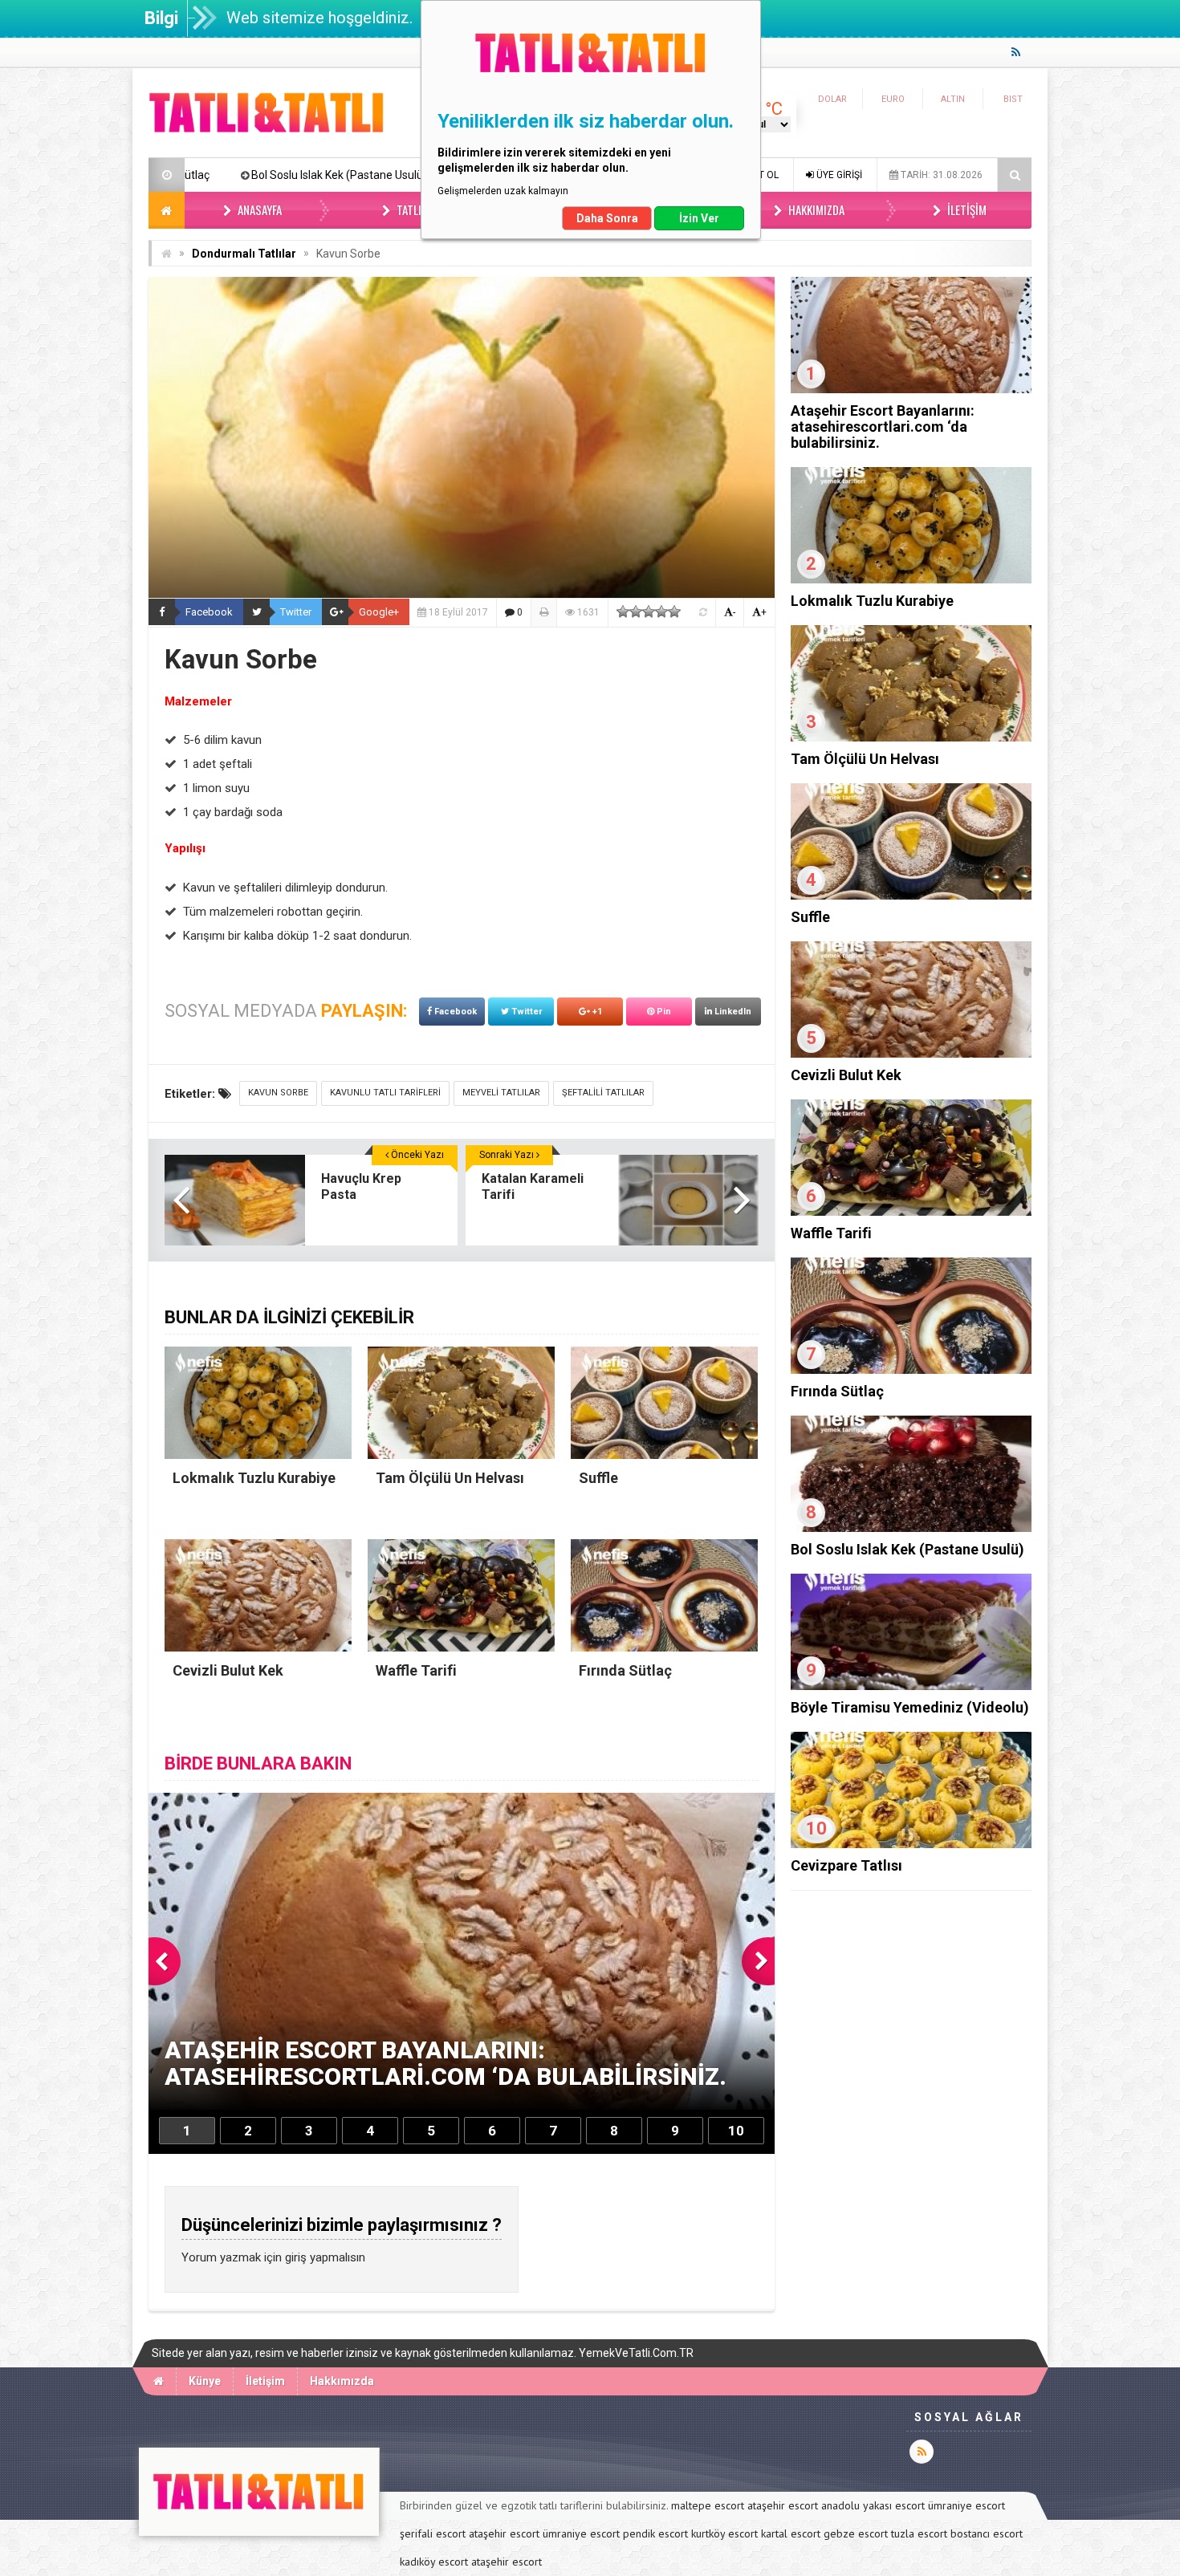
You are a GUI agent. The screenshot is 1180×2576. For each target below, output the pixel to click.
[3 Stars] (649, 611)
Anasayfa (258, 209)
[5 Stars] (674, 611)
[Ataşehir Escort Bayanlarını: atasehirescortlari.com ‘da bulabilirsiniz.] (911, 389)
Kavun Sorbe (278, 1093)
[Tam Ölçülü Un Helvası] (911, 737)
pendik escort (655, 2533)
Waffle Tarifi (831, 1233)
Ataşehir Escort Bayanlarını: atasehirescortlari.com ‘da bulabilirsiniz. (883, 427)
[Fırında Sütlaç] (911, 1370)
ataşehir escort (783, 2505)
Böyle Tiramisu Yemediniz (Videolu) (341, 175)
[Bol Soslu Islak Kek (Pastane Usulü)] (911, 1528)
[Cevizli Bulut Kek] (911, 1054)
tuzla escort (919, 2533)
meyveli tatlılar (501, 1093)
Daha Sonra (607, 218)
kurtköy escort (724, 2533)
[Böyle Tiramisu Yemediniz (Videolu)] (911, 1686)
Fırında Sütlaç (837, 1391)
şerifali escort (433, 2533)
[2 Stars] (636, 611)
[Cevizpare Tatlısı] (911, 1844)
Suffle (810, 917)
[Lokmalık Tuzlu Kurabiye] (911, 579)
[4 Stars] (661, 611)
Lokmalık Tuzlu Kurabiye (872, 601)
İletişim (966, 209)
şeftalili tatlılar (603, 1093)
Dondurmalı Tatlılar (244, 254)
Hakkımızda (815, 209)
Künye (205, 2381)
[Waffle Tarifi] (911, 1212)
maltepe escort (708, 2505)
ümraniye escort (966, 2505)
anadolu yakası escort (873, 2505)
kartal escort (791, 2533)
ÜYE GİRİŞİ (838, 175)
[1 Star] (623, 611)
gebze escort (856, 2533)
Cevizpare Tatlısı (846, 1865)
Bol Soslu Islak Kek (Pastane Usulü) (907, 1549)
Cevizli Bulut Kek (846, 1075)
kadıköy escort (434, 2562)
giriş (296, 2257)
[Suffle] (911, 896)
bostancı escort (987, 2533)
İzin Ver (699, 218)
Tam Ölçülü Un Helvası (865, 759)
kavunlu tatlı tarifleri (385, 1093)
